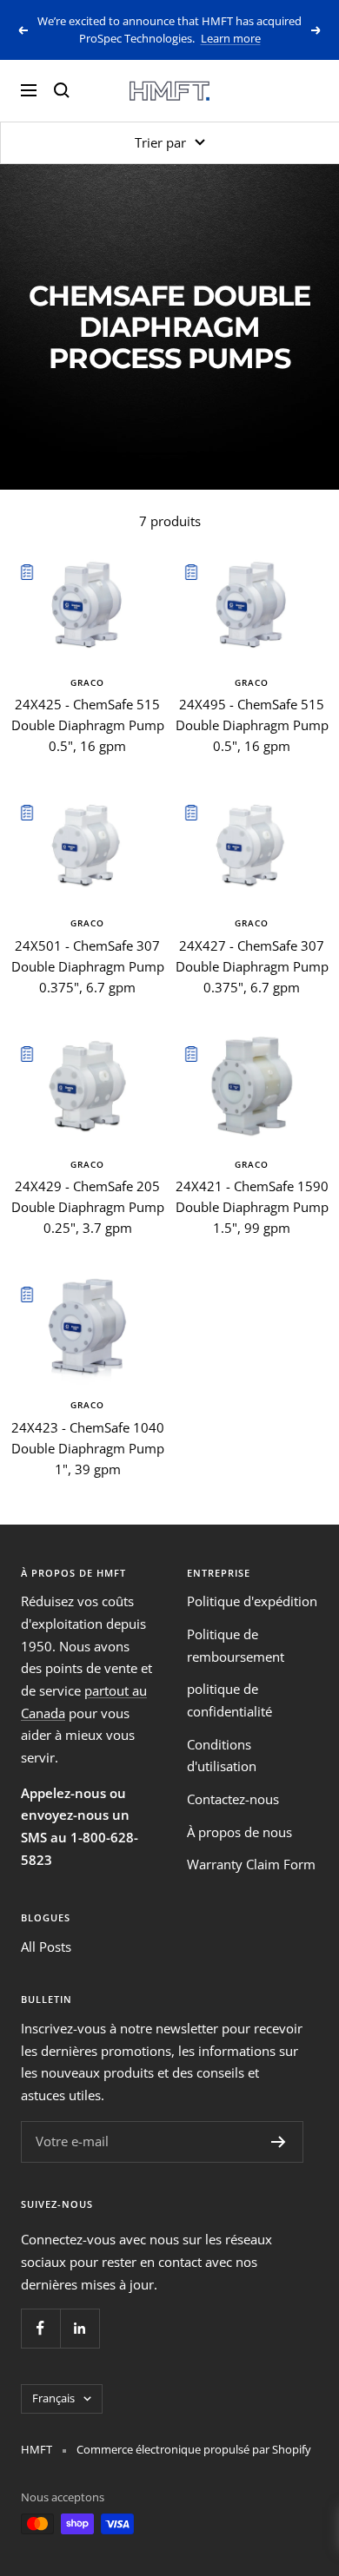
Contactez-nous (233, 1799)
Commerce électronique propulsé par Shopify (194, 2449)
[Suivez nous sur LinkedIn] (80, 2328)
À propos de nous (239, 1832)
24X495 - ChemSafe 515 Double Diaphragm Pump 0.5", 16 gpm (252, 725)
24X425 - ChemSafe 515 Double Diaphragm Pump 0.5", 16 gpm (88, 725)
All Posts (46, 1947)
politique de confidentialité (229, 1700)
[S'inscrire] (279, 2142)
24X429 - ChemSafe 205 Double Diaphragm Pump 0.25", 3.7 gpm (88, 1207)
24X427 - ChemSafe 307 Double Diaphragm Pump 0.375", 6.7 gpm (252, 966)
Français (53, 2398)
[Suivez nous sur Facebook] (40, 2328)
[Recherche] (62, 90)
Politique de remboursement (236, 1645)
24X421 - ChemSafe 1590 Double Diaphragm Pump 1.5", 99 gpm (252, 1207)
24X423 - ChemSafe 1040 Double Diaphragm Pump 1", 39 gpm (88, 1448)
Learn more (231, 38)
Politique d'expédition (252, 1601)
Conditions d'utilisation (222, 1756)
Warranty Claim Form (251, 1864)
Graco (87, 682)
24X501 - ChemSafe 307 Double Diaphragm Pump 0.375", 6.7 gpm (88, 966)
